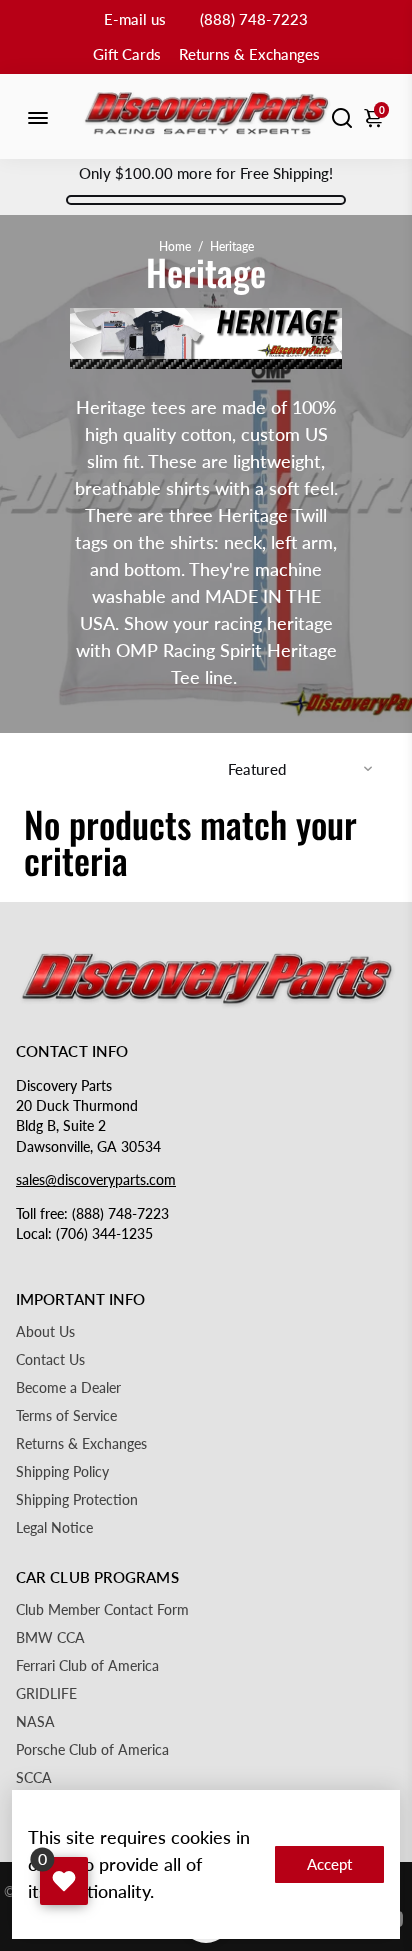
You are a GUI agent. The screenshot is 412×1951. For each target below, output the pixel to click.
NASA (35, 1722)
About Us (45, 1332)
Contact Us (50, 1360)
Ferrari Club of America (87, 1666)
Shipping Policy (62, 1472)
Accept (329, 1864)
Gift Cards (127, 54)
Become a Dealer (68, 1388)
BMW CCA (50, 1638)
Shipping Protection (77, 1500)
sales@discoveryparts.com (96, 1180)
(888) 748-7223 (254, 19)
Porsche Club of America (92, 1750)
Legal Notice (54, 1528)
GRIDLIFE (46, 1694)
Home (175, 246)
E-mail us (135, 19)
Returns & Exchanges (249, 54)
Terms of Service (66, 1416)
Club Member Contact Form (102, 1610)
